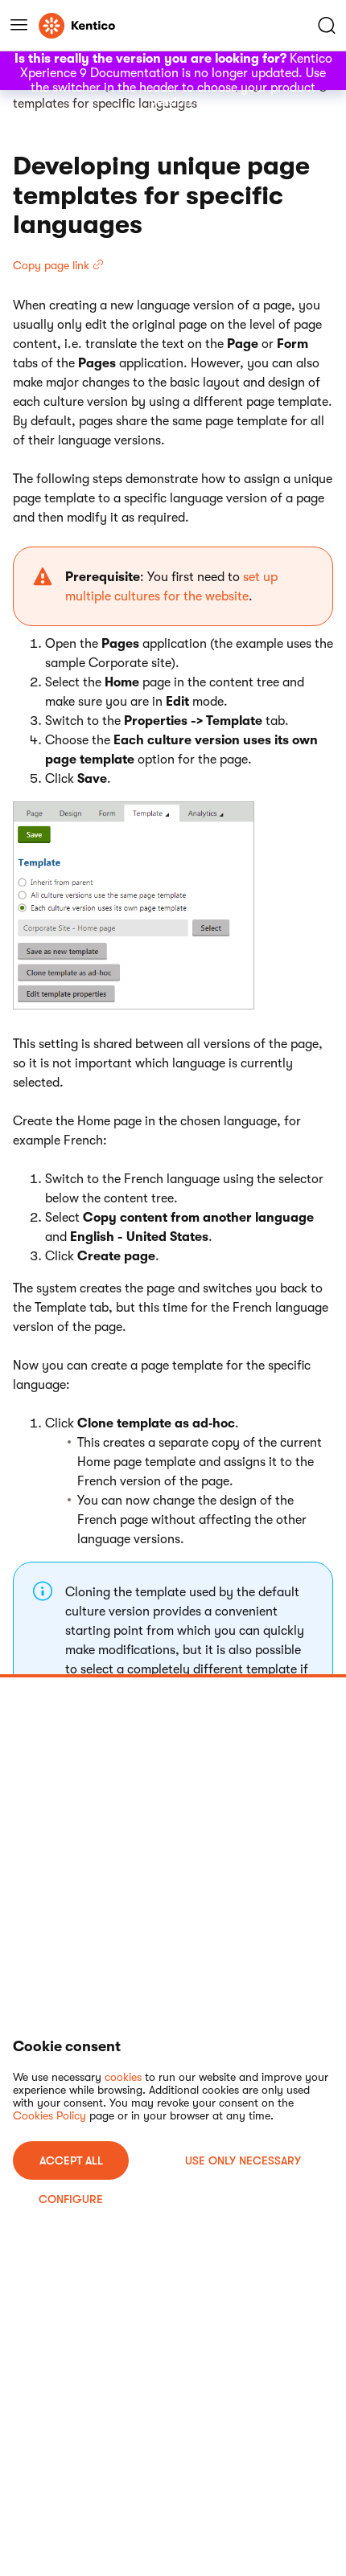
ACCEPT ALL (71, 2160)
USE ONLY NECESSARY (243, 2160)
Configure (71, 2199)
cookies (123, 2077)
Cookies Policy (49, 2115)
